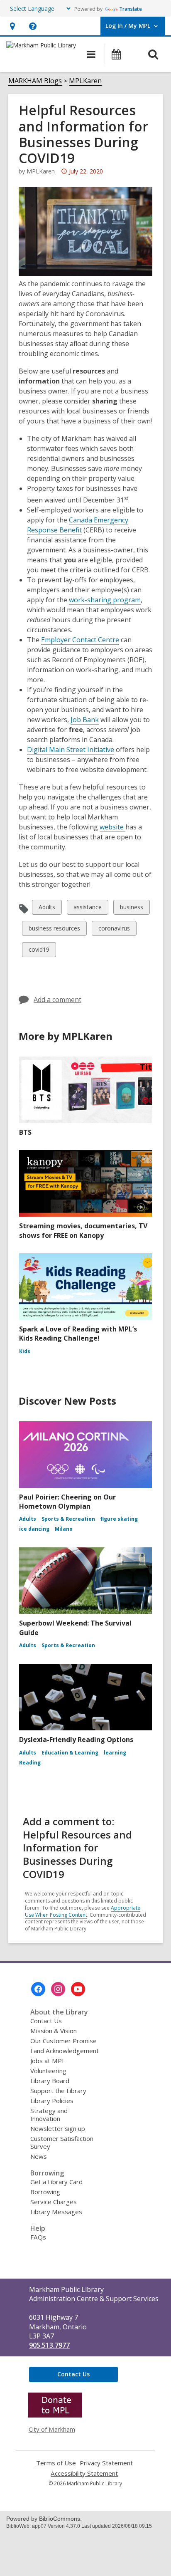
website (112, 827)
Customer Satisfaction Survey (62, 2142)
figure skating (119, 1519)
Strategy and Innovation (49, 2114)
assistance (87, 909)
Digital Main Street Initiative (71, 750)
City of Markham (52, 2429)
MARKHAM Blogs (35, 81)
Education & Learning (70, 1753)
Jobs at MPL (48, 2061)
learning (115, 1753)
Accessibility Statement (84, 2473)
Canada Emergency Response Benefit (78, 525)
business (131, 909)
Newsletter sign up (58, 2128)
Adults (47, 909)
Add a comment (57, 1000)
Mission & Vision (54, 2031)
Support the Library (58, 2091)
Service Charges (54, 2202)
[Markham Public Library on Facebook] (38, 1989)
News (39, 2156)
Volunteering (48, 2071)
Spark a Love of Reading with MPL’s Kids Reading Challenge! (78, 1334)
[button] (12, 26)
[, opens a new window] (55, 2415)
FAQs (38, 2237)
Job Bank (85, 720)
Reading (30, 1763)
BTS (25, 1132)
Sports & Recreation (68, 1519)
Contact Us (46, 2021)
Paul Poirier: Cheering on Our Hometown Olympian (67, 1502)
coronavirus (114, 930)
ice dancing (34, 1529)
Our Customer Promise (64, 2041)
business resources (54, 930)
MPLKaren (85, 81)
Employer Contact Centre (80, 640)
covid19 (39, 951)
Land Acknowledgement (65, 2051)
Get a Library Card (56, 2182)
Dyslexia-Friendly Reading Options (76, 1740)
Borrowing (45, 2192)
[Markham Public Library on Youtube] (78, 1989)
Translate (131, 9)
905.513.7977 (49, 2345)
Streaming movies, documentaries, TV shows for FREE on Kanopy (83, 1230)
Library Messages (56, 2212)
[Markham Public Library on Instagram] (58, 1989)
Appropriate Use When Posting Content (83, 1911)
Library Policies (52, 2101)
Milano (64, 1529)
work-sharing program (105, 600)
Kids (25, 1351)
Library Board (50, 2081)
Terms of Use (56, 2463)
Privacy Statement (106, 2463)
